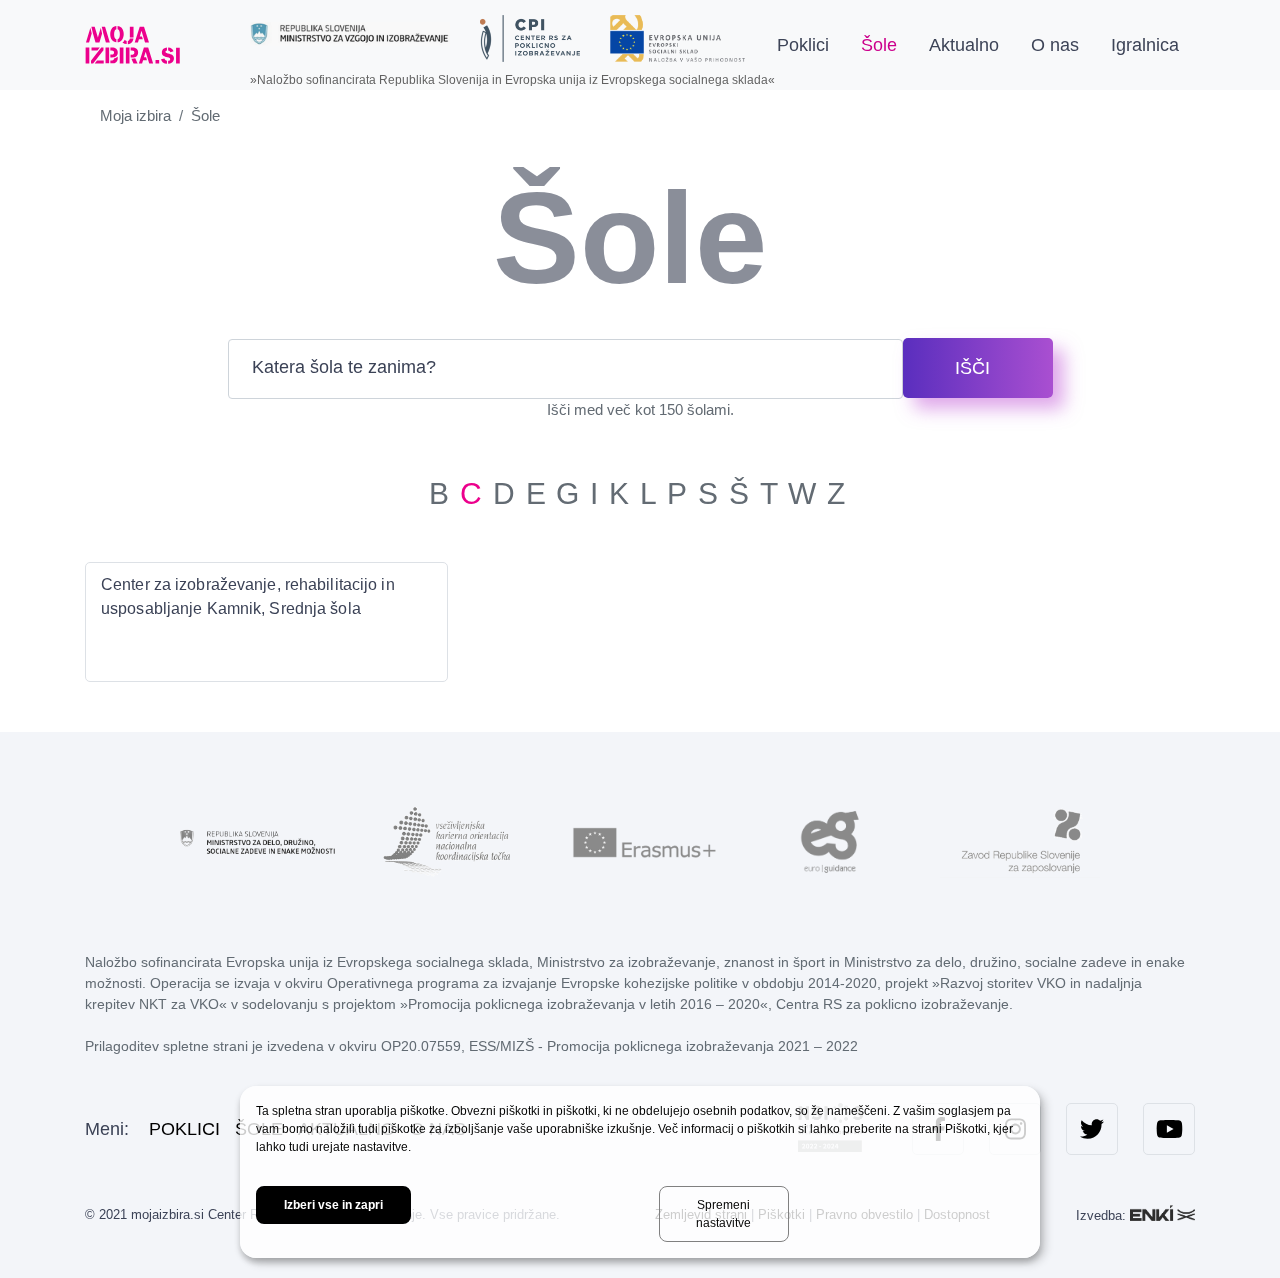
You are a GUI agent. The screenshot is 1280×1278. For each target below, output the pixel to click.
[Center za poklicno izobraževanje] (530, 38)
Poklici (803, 45)
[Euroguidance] (830, 841)
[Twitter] (1092, 1129)
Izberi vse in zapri (333, 1205)
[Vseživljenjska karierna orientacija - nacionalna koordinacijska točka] (450, 841)
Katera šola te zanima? (344, 366)
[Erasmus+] (640, 841)
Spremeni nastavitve (723, 1214)
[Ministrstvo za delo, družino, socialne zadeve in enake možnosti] (260, 841)
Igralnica (1145, 45)
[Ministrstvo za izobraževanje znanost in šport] (350, 33)
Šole (879, 45)
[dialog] (640, 1172)
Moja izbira (135, 115)
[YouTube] (1169, 1129)
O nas (1055, 45)
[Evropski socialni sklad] (677, 31)
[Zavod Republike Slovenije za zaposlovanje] (1020, 841)
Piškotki (966, 1129)
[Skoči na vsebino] (213, 45)
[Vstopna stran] (132, 45)
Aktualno (964, 45)
